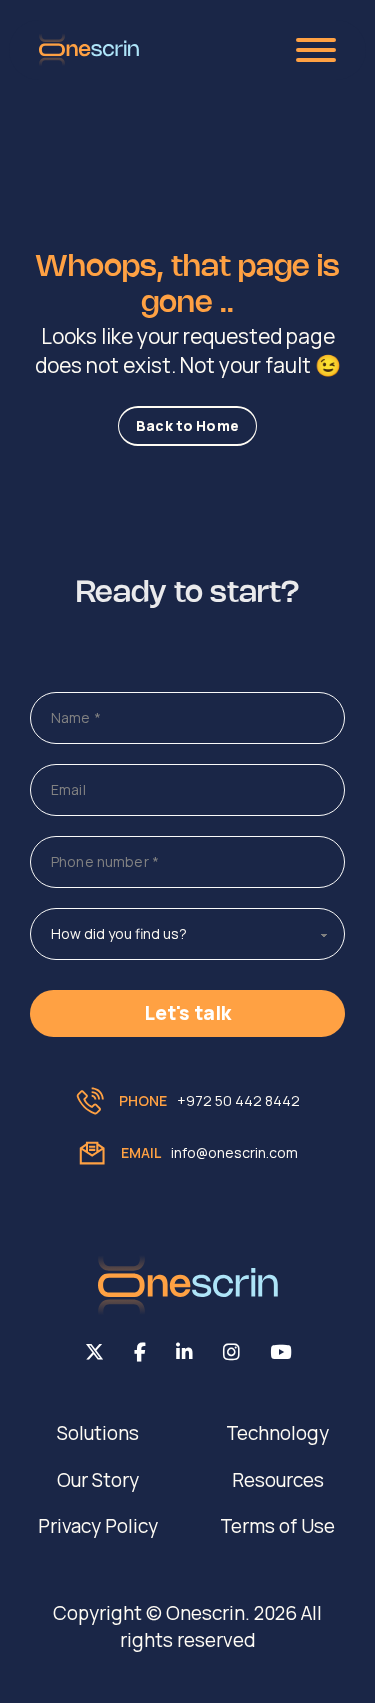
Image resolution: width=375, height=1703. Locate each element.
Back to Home (187, 425)
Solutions (98, 1433)
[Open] (316, 50)
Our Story (98, 1480)
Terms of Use (277, 1526)
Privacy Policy (98, 1526)
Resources (278, 1480)
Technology (277, 1433)
